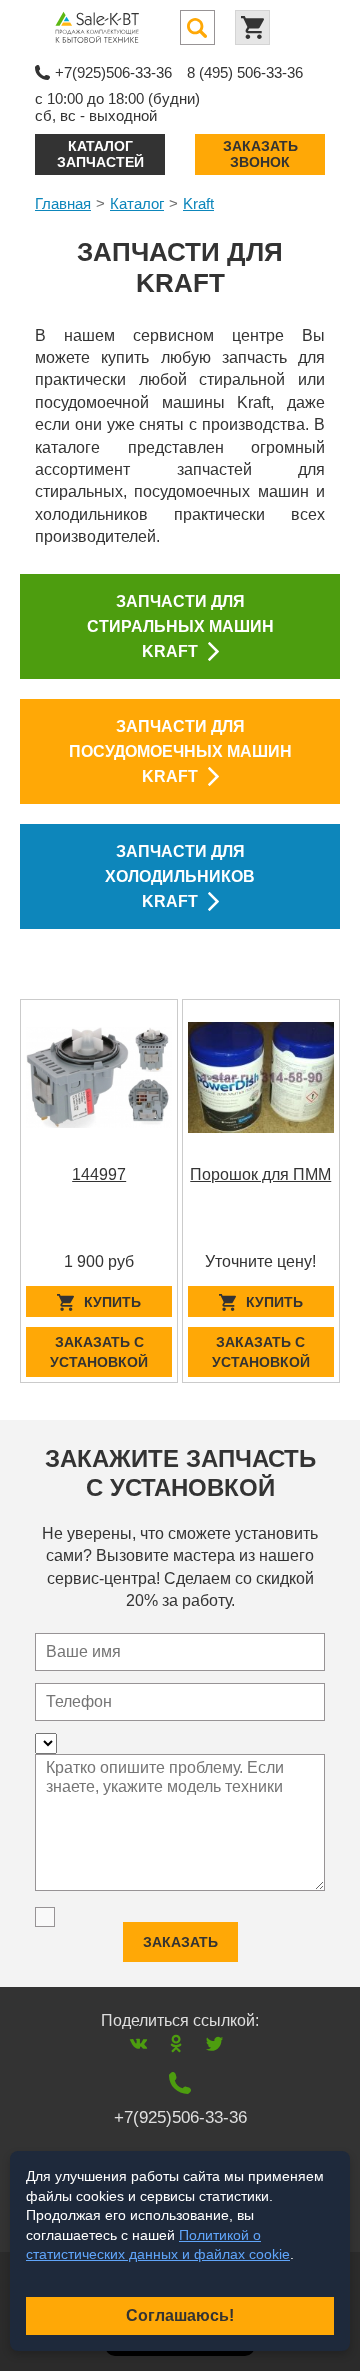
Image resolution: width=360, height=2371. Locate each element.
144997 (99, 1174)
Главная (63, 203)
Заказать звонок (260, 153)
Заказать (180, 1942)
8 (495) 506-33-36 (245, 72)
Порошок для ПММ (260, 1174)
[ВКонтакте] (138, 2043)
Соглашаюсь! (180, 2315)
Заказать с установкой (99, 1352)
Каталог (137, 203)
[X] (214, 2043)
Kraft (198, 203)
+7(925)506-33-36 (113, 72)
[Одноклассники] (176, 2043)
